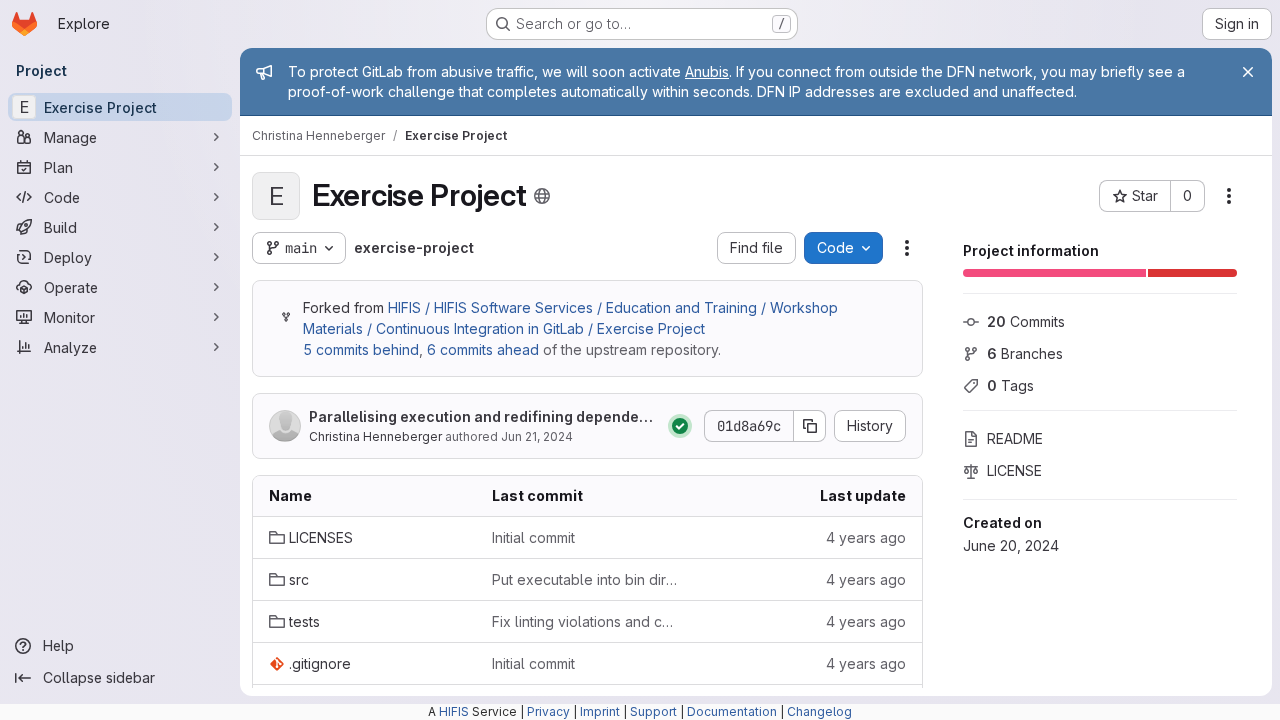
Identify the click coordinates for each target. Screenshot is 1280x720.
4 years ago (866, 537)
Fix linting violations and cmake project (587, 621)
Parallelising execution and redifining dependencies (483, 417)
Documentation (732, 711)
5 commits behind (361, 349)
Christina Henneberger (375, 436)
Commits (1026, 321)
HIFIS (454, 711)
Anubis (707, 71)
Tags (1010, 385)
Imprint (600, 711)
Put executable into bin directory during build (587, 579)
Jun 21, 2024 (537, 436)
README (1015, 438)
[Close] (1248, 72)
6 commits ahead (483, 349)
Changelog (819, 711)
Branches (1025, 353)
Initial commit (533, 537)
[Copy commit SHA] (810, 426)
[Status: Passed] (680, 426)
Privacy (548, 711)
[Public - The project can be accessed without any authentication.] (542, 196)
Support (653, 711)
